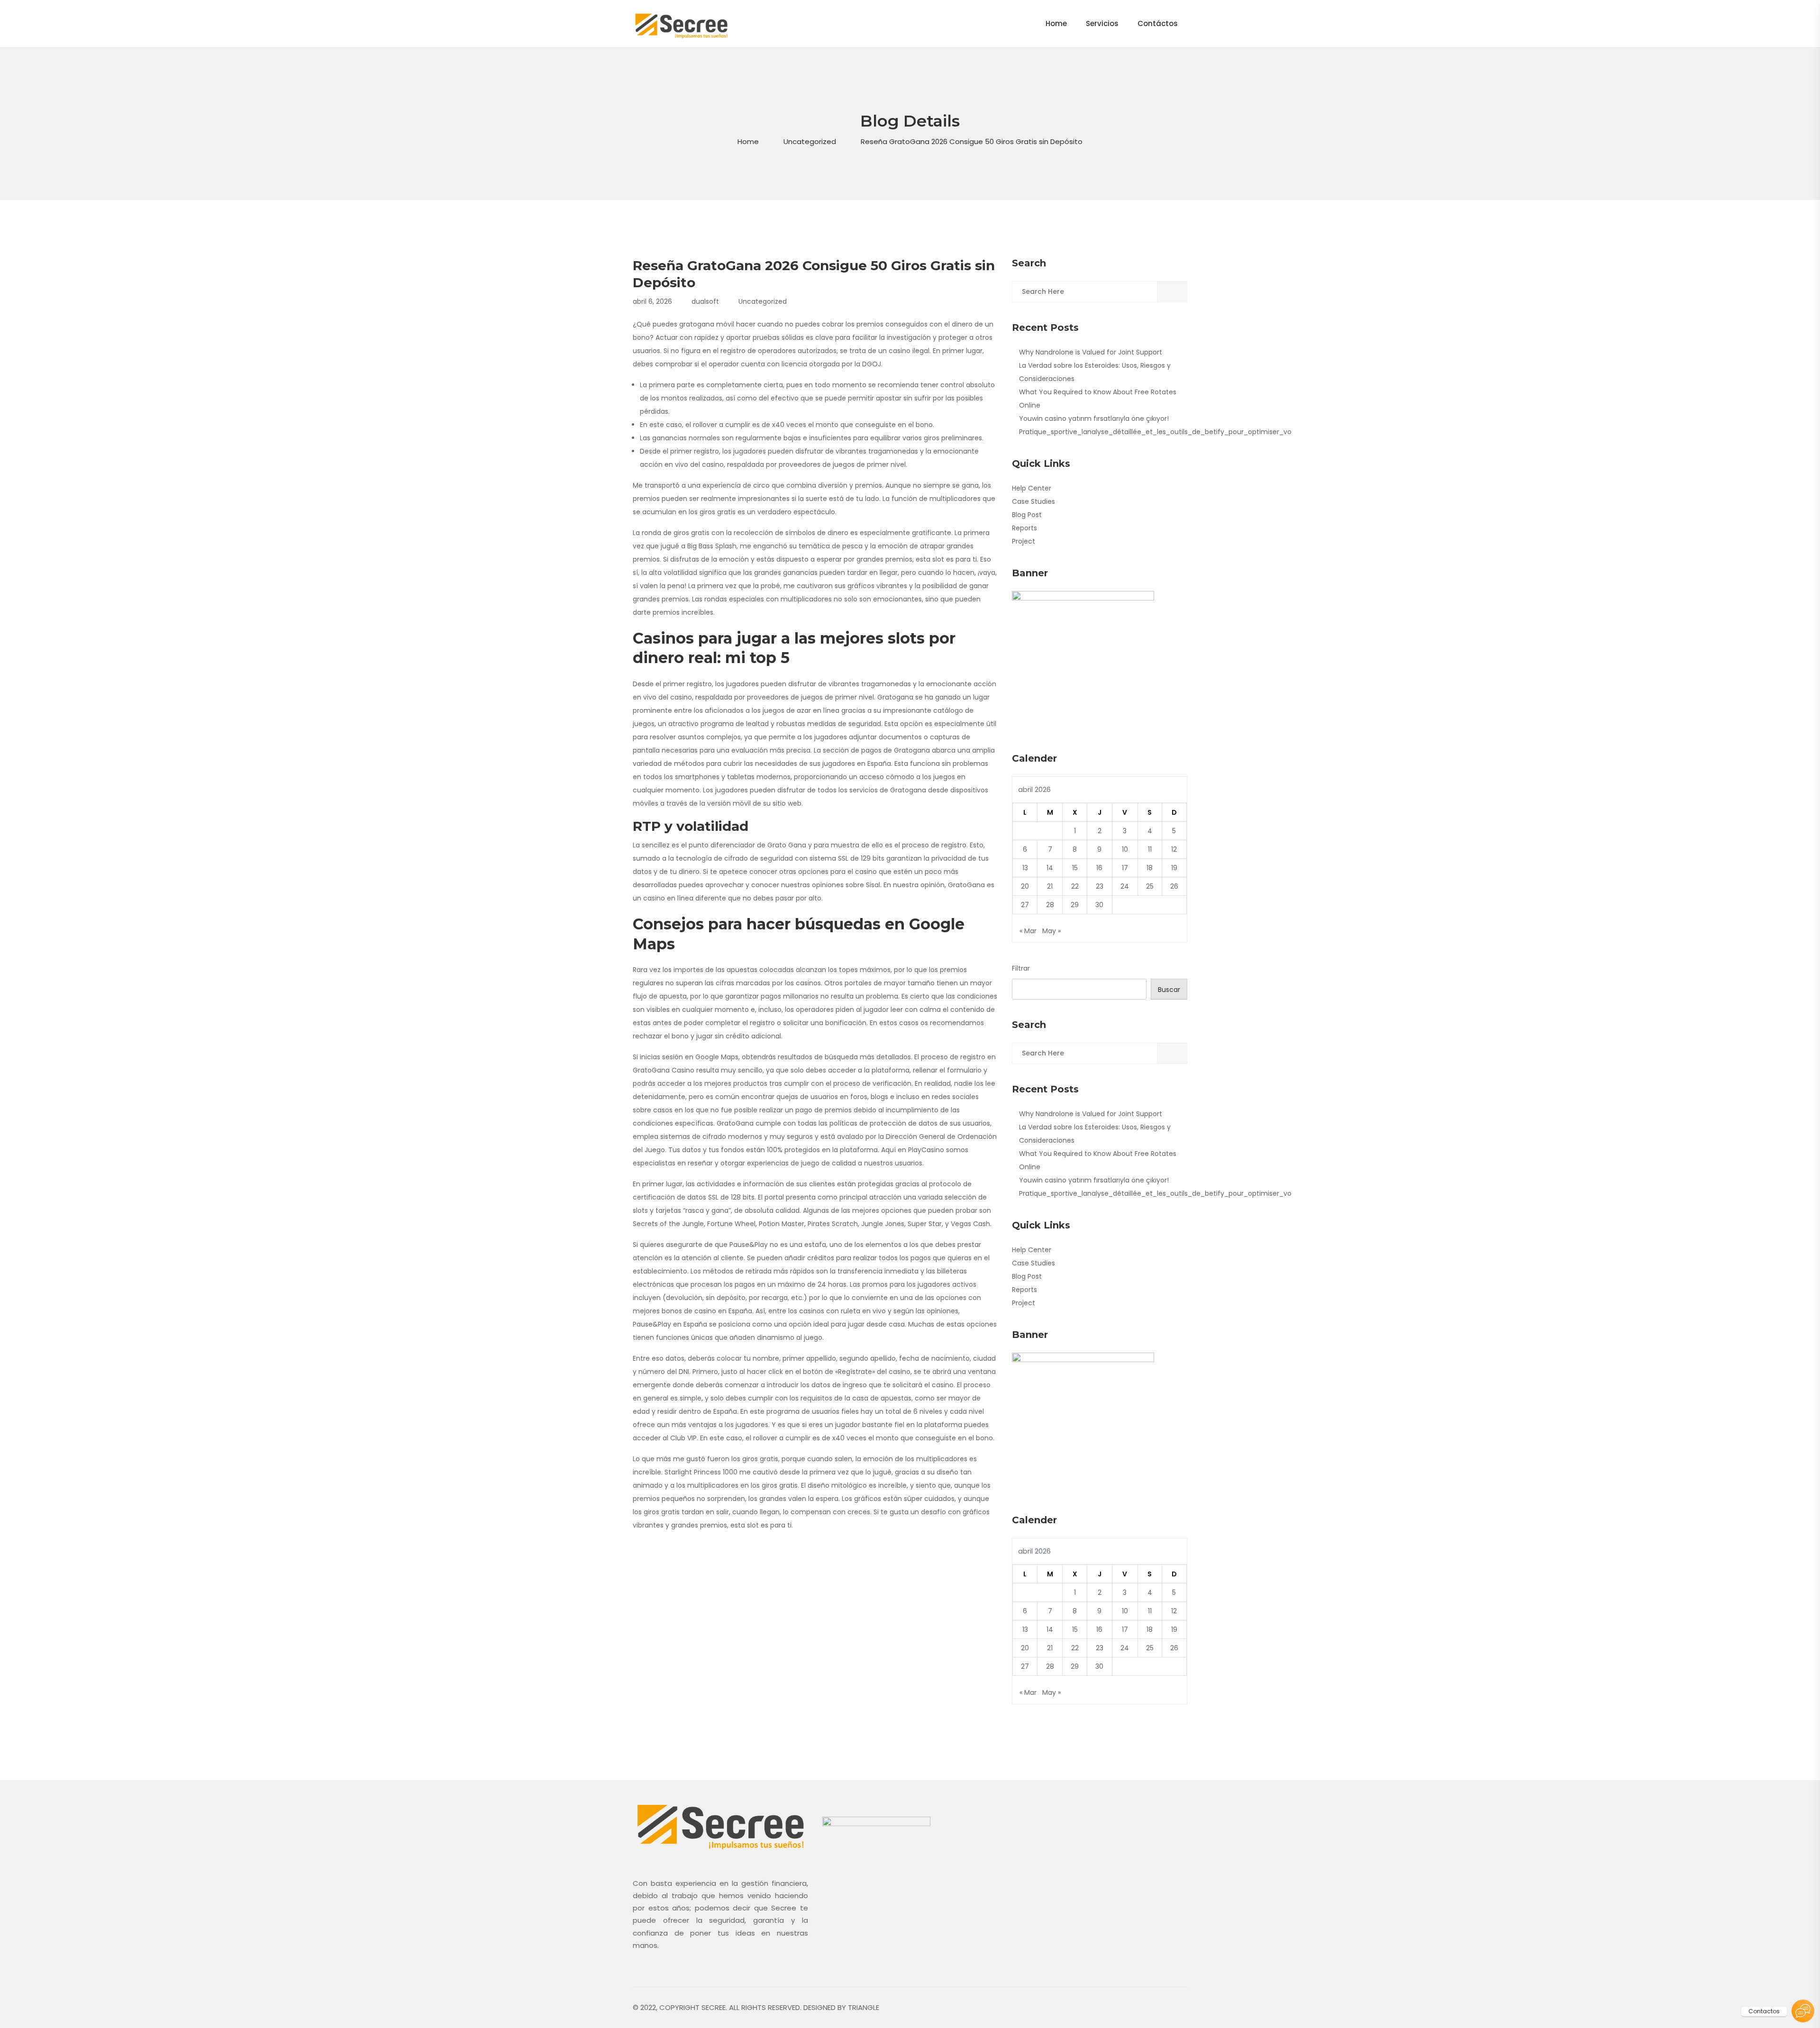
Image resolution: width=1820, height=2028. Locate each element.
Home (748, 141)
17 (1125, 868)
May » (1051, 931)
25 (1150, 886)
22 (1075, 886)
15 (1075, 868)
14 (1050, 868)
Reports (1024, 528)
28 (1050, 905)
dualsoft (705, 301)
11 (1150, 849)
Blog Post (1027, 515)
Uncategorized (810, 141)
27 (1025, 905)
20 (1025, 886)
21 (1050, 886)
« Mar (1028, 931)
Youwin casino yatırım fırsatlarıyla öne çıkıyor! (1094, 418)
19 (1174, 868)
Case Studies (1033, 501)
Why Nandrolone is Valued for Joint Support (1091, 352)
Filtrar (1021, 968)
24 (1125, 886)
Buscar (1169, 990)
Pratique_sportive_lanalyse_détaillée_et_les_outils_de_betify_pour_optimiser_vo (1155, 432)
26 (1174, 886)
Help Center (1032, 488)
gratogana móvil (707, 324)
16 (1099, 868)
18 (1150, 868)
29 (1075, 905)
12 (1174, 849)
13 (1025, 868)
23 (1100, 886)
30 (1099, 905)
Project (1024, 541)
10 (1125, 849)
